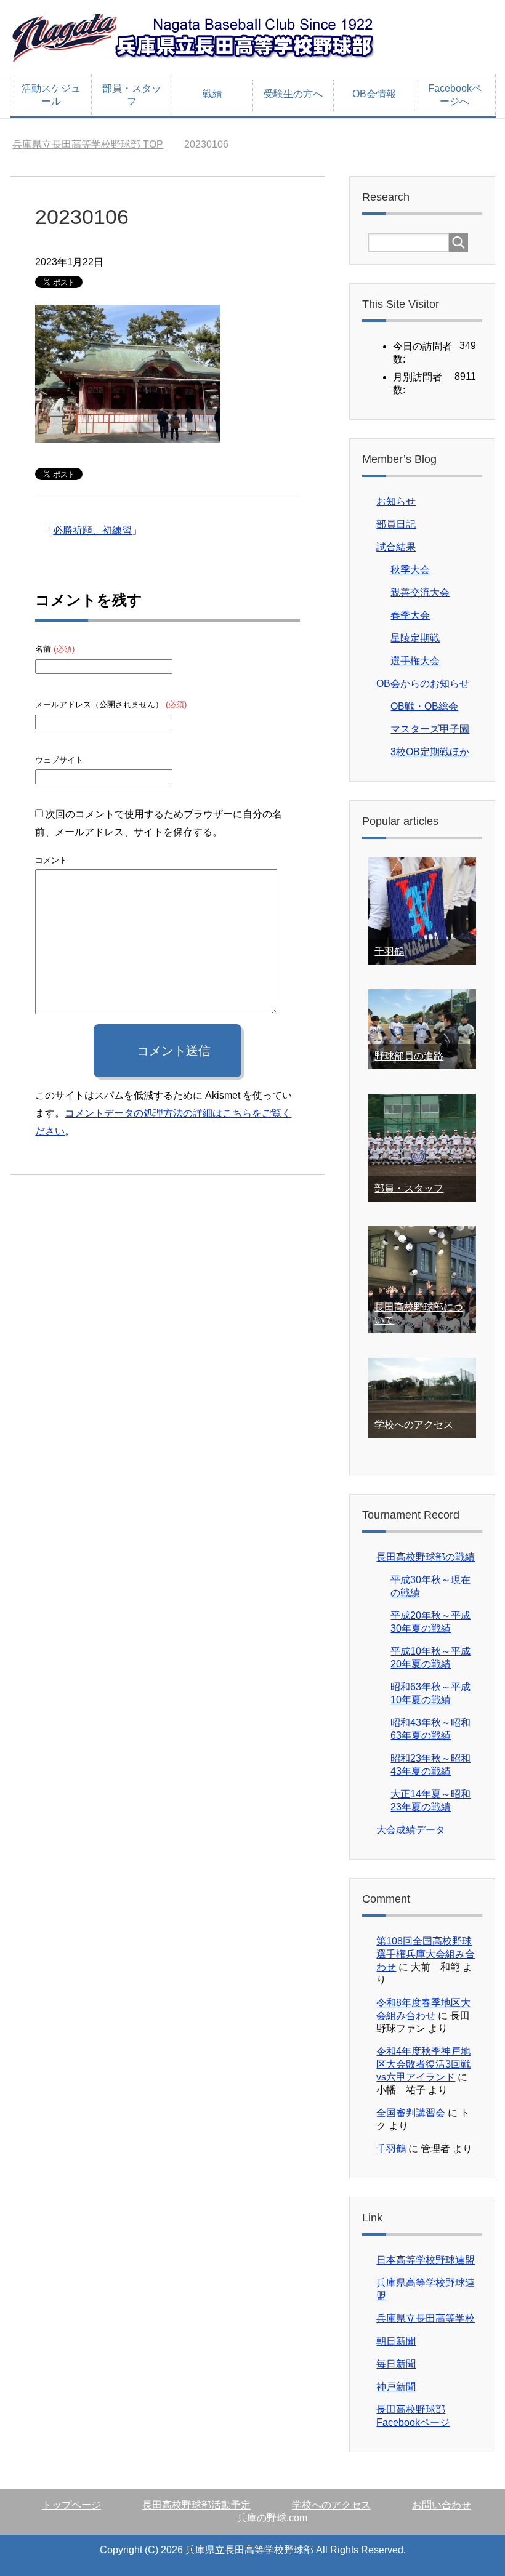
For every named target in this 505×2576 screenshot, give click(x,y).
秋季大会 (410, 570)
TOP (88, 144)
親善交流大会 (420, 592)
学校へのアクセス (414, 1425)
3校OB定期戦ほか (430, 752)
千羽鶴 (389, 951)
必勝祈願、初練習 (92, 530)
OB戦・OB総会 (424, 706)
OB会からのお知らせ (423, 684)
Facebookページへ (455, 95)
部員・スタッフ (132, 95)
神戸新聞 (396, 2387)
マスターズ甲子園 (430, 729)
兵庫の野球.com (272, 2518)
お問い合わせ (442, 2505)
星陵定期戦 (415, 638)
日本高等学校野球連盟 (426, 2260)
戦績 (212, 94)
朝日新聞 (396, 2341)
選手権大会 (415, 661)
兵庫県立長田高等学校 (426, 2318)
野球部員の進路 (409, 1056)
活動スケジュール (51, 95)
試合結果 (396, 547)
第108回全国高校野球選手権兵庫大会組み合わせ (426, 1954)
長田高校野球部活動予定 (196, 2505)
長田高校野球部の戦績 (426, 1557)
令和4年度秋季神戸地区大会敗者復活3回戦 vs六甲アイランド (423, 2064)
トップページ (71, 2505)
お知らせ (396, 501)
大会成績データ (411, 1830)
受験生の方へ (293, 94)
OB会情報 (374, 94)
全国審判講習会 (411, 2113)
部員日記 (396, 524)
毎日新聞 (396, 2364)
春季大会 (410, 615)
